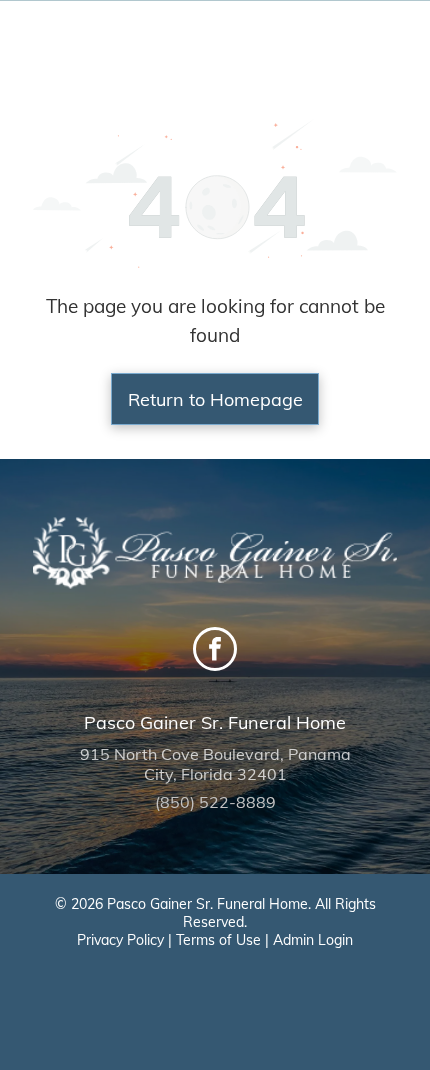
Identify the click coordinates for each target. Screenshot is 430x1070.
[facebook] (215, 651)
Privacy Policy (120, 940)
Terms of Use (218, 940)
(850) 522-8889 (215, 802)
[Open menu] (390, 43)
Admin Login (313, 940)
